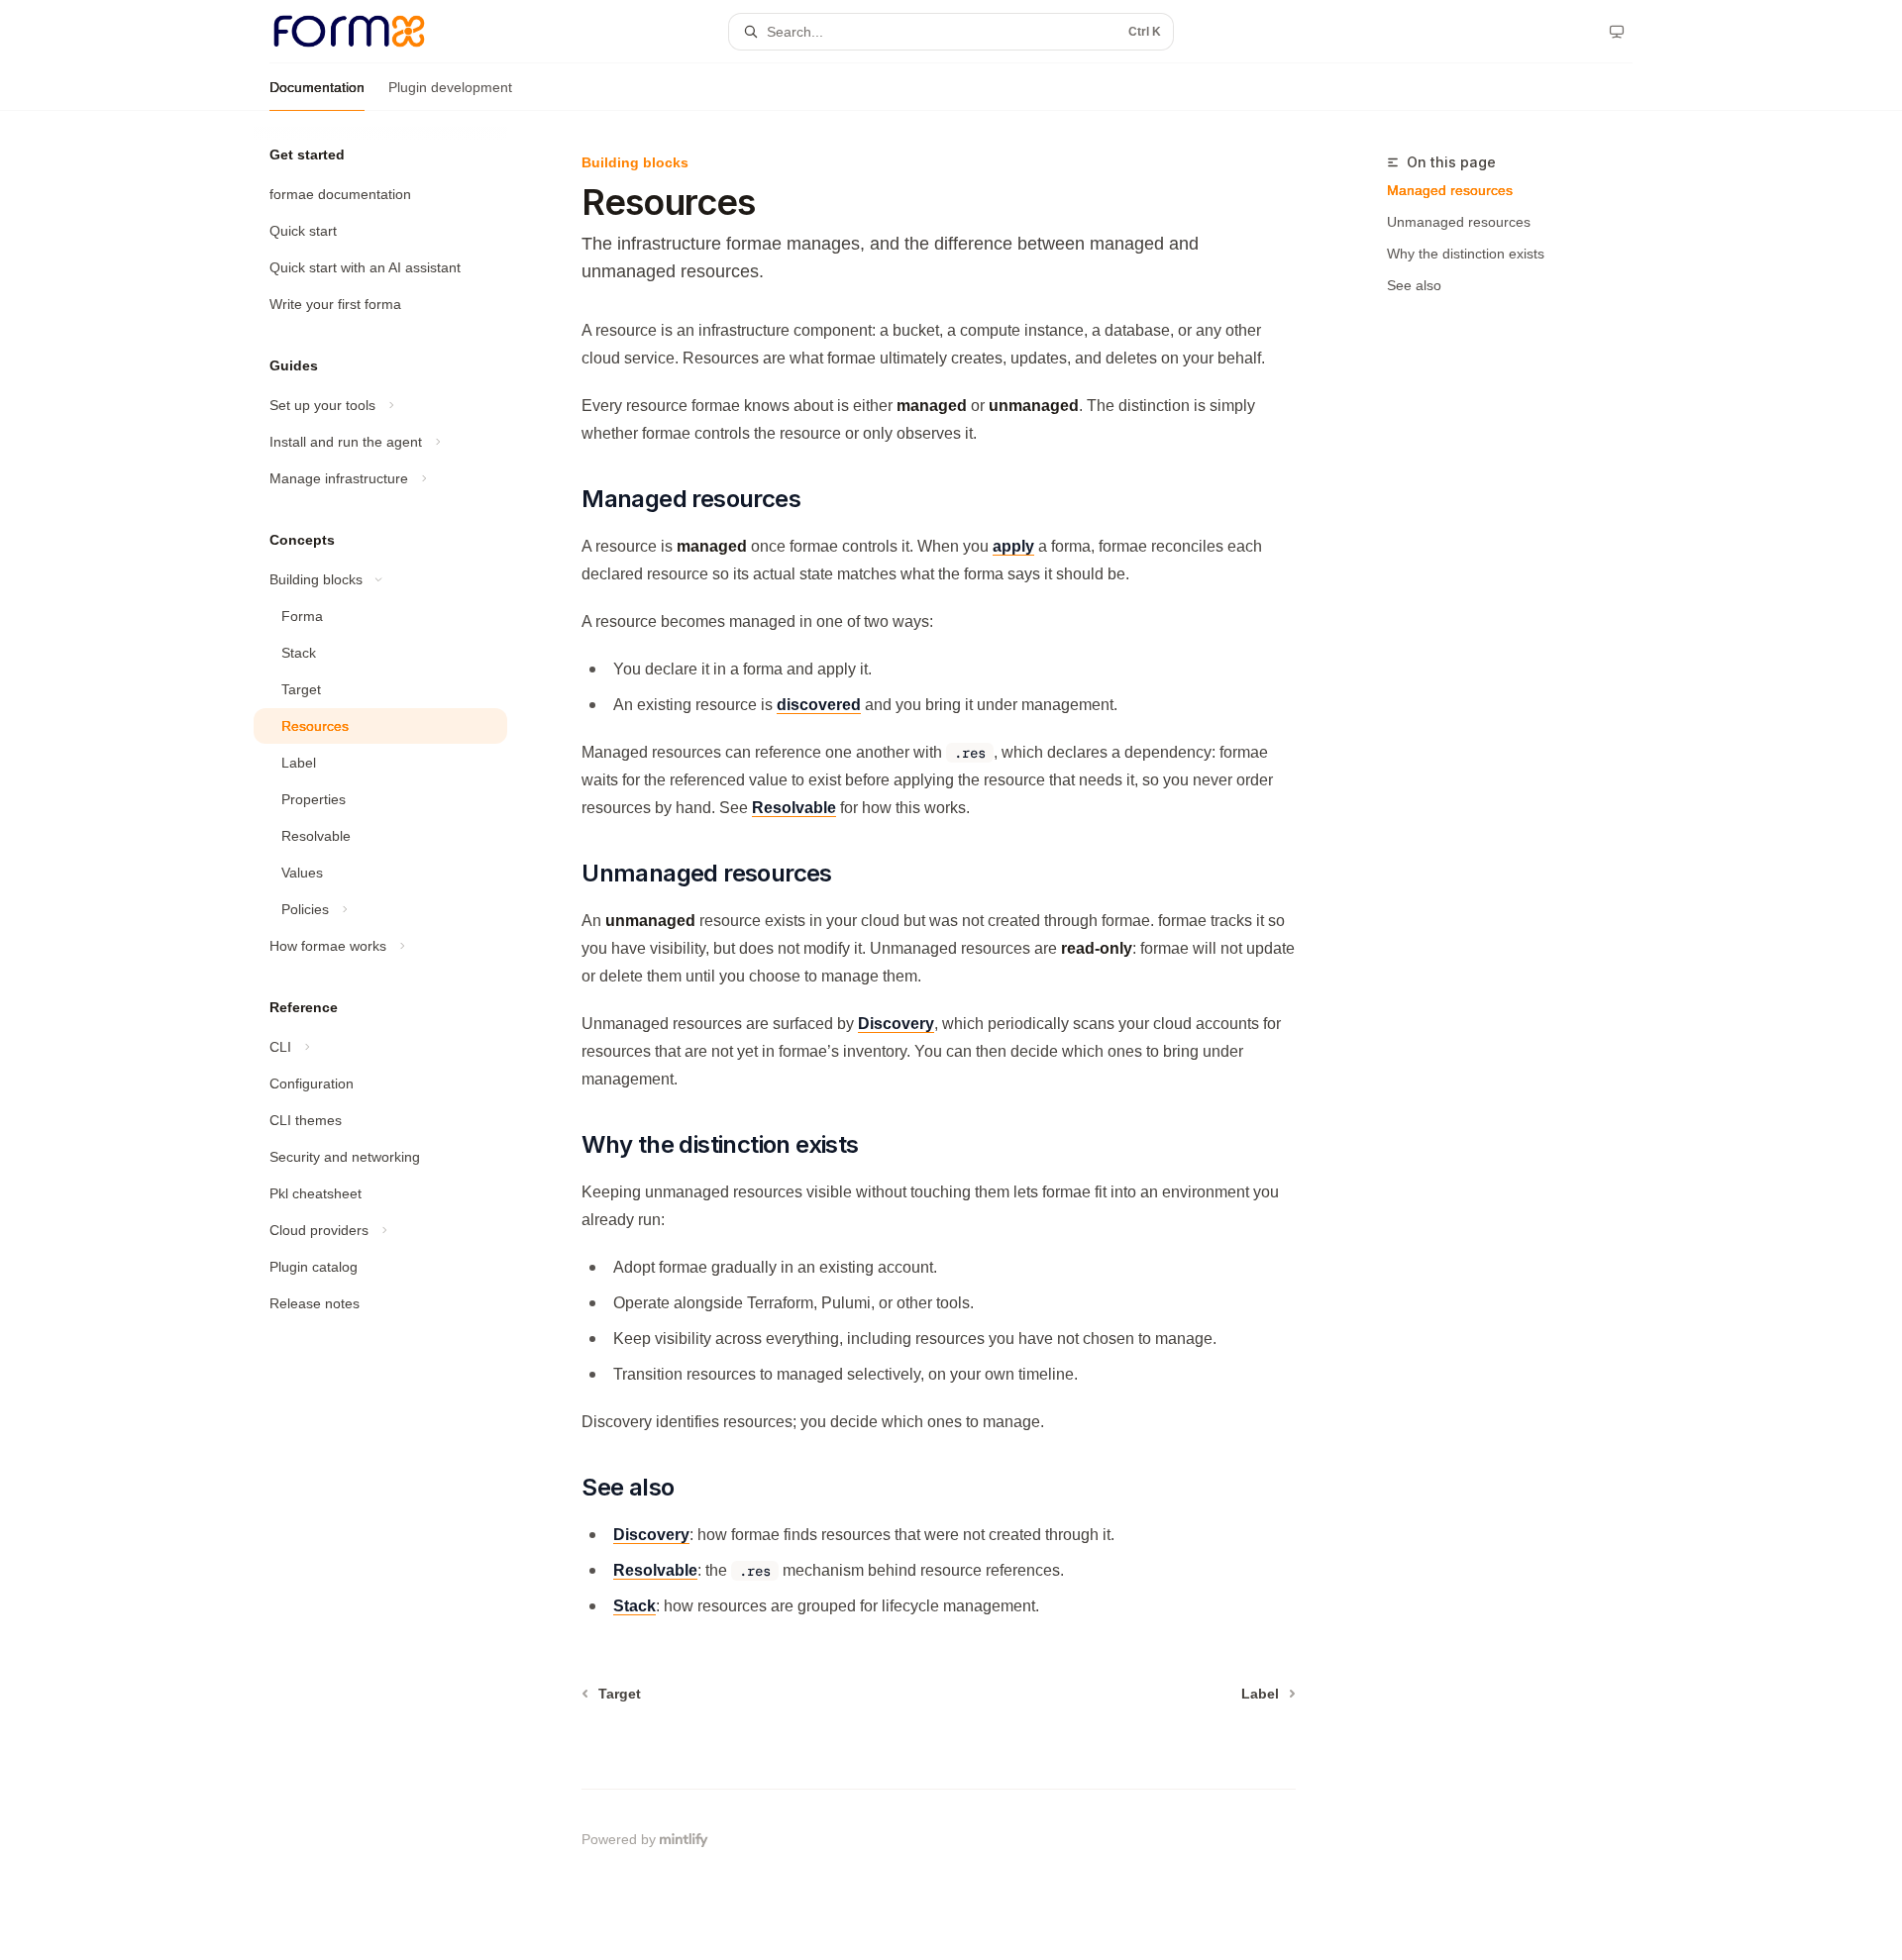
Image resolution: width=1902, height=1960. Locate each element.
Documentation (317, 87)
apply (1013, 546)
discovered (819, 705)
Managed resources (1450, 190)
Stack (634, 1606)
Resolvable (794, 808)
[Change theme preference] (1617, 32)
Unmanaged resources (1459, 222)
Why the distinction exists (1466, 254)
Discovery (896, 1024)
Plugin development (450, 87)
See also (1414, 285)
